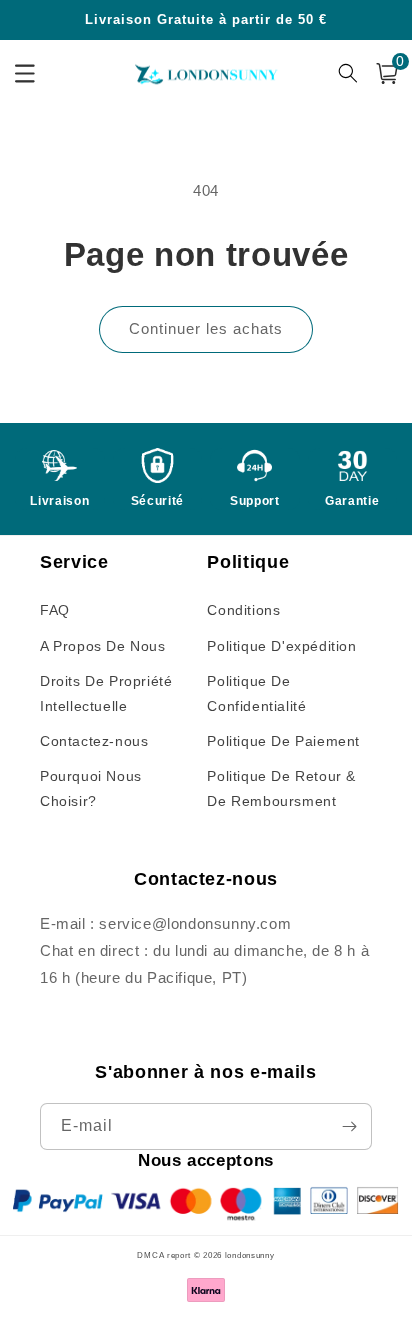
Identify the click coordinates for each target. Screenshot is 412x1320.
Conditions (243, 610)
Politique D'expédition (281, 646)
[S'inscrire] (349, 1126)
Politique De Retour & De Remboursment (281, 788)
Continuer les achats (206, 328)
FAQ (55, 610)
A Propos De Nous (103, 646)
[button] (387, 73)
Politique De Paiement (283, 741)
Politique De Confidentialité (256, 693)
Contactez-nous (94, 741)
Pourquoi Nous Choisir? (91, 788)
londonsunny (250, 1255)
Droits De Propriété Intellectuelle (106, 693)
